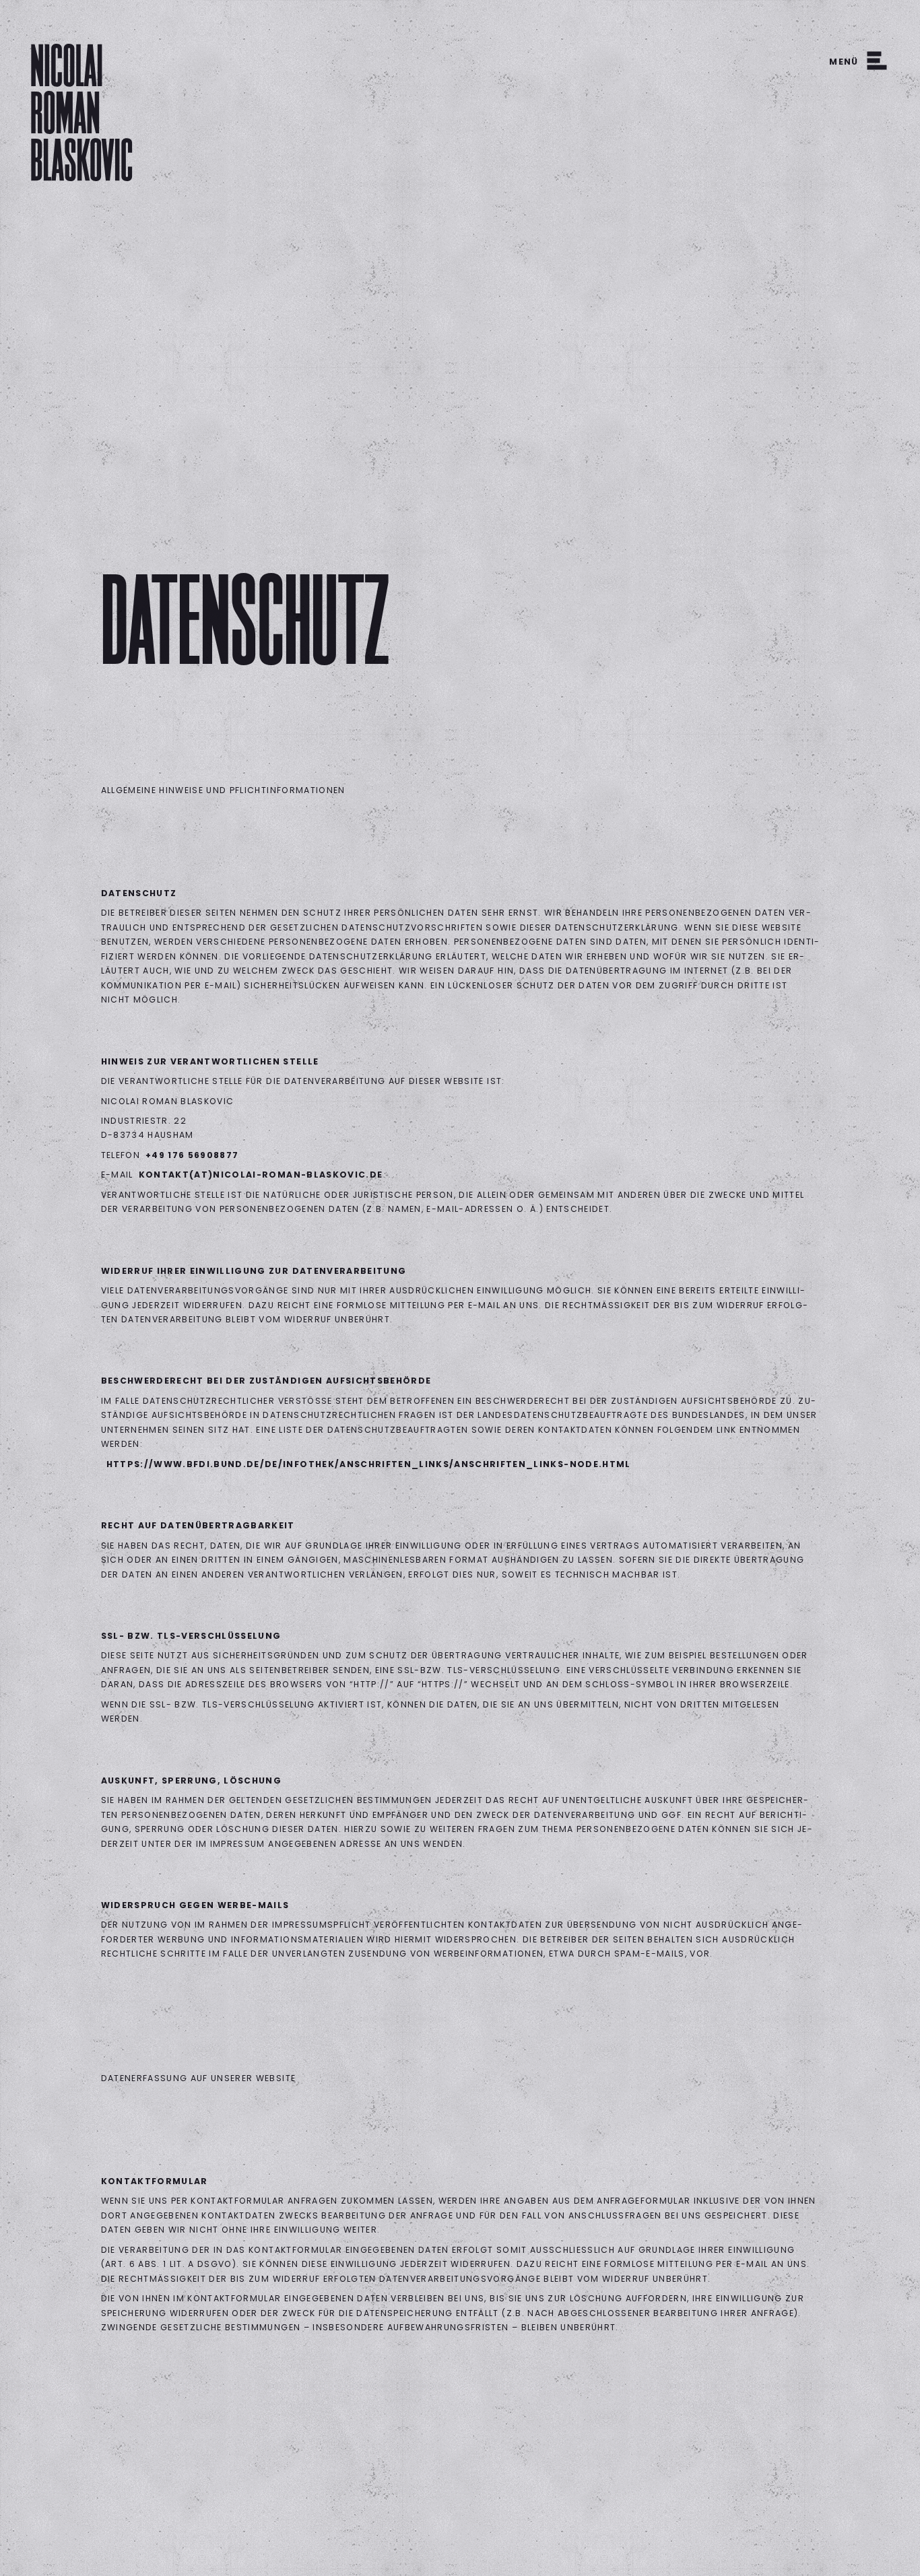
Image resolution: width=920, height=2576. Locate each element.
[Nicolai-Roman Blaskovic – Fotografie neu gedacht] (81, 111)
